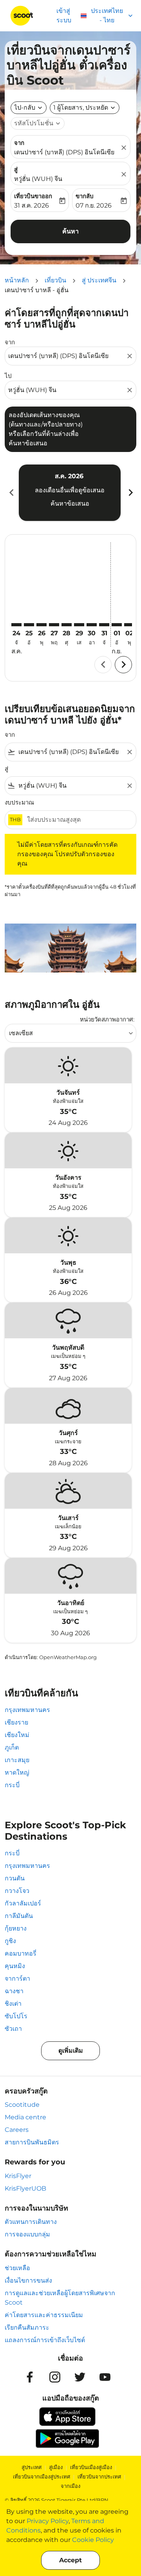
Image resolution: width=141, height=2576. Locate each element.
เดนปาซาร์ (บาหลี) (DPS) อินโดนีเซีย (64, 152)
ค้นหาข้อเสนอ (70, 503)
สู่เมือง (56, 2467)
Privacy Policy (48, 2521)
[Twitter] (80, 2377)
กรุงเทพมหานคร (27, 1710)
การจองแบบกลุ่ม (27, 2234)
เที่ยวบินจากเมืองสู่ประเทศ (42, 2477)
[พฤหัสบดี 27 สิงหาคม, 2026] (54, 625)
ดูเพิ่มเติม (71, 2051)
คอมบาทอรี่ (21, 1953)
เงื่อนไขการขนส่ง (28, 2280)
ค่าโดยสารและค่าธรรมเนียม (44, 2315)
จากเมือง (70, 2486)
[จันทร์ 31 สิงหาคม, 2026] (104, 625)
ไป (8, 376)
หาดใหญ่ (17, 1772)
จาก (19, 143)
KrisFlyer (18, 2176)
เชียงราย (16, 1722)
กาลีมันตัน (19, 1916)
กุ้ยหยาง (16, 1928)
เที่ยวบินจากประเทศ (99, 2477)
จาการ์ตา (17, 1979)
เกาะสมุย (17, 1760)
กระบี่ (12, 1785)
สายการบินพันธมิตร (32, 2142)
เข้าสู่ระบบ (64, 15)
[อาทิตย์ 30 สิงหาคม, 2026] (92, 625)
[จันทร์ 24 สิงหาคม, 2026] (16, 625)
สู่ (16, 169)
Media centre (25, 2117)
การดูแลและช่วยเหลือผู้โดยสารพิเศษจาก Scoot (60, 2298)
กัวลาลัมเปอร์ (23, 1903)
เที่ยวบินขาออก (33, 196)
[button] (85, 108)
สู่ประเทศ (32, 2467)
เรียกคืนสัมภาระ (27, 2327)
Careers (17, 2130)
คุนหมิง (15, 1966)
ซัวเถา (13, 2029)
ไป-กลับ (25, 108)
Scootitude (22, 2105)
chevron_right (130, 493)
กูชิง (10, 1941)
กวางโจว (17, 1891)
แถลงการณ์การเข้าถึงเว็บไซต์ (45, 2340)
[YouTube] (105, 2377)
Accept (70, 2560)
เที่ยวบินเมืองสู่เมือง (91, 2467)
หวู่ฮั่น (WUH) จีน (38, 179)
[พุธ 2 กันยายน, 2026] (129, 625)
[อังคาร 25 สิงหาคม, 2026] (29, 625)
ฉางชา (14, 1991)
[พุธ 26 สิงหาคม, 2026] (42, 625)
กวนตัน (15, 1878)
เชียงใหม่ (17, 1735)
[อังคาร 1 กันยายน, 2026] (117, 625)
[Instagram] (55, 2377)
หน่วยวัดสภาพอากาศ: (107, 1019)
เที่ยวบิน (55, 280)
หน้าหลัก (17, 280)
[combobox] (67, 356)
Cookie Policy (93, 2540)
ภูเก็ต (12, 1747)
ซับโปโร (16, 2016)
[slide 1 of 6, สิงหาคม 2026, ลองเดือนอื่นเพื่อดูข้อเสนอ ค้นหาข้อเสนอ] (70, 493)
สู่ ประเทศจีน (99, 280)
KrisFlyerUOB (25, 2188)
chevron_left (11, 493)
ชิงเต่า (13, 2004)
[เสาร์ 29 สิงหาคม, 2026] (79, 625)
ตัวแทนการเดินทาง (31, 2222)
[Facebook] (30, 2377)
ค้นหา (70, 231)
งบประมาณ (19, 802)
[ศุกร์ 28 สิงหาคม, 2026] (67, 625)
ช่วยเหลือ (17, 2268)
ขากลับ (85, 196)
